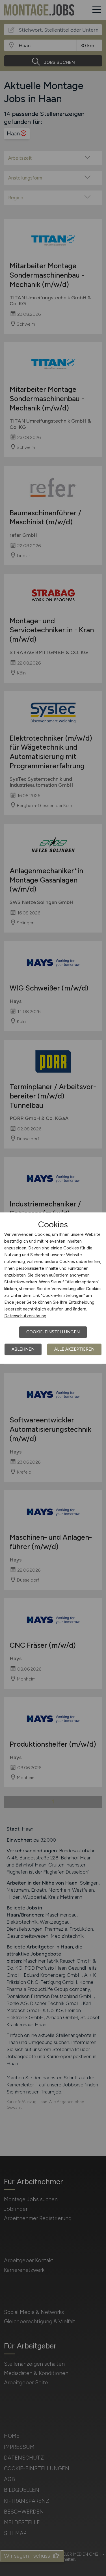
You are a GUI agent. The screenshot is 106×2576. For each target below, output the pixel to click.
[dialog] (53, 1288)
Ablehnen (23, 1349)
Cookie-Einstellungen (53, 1332)
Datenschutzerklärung (25, 1316)
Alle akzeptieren (74, 1349)
